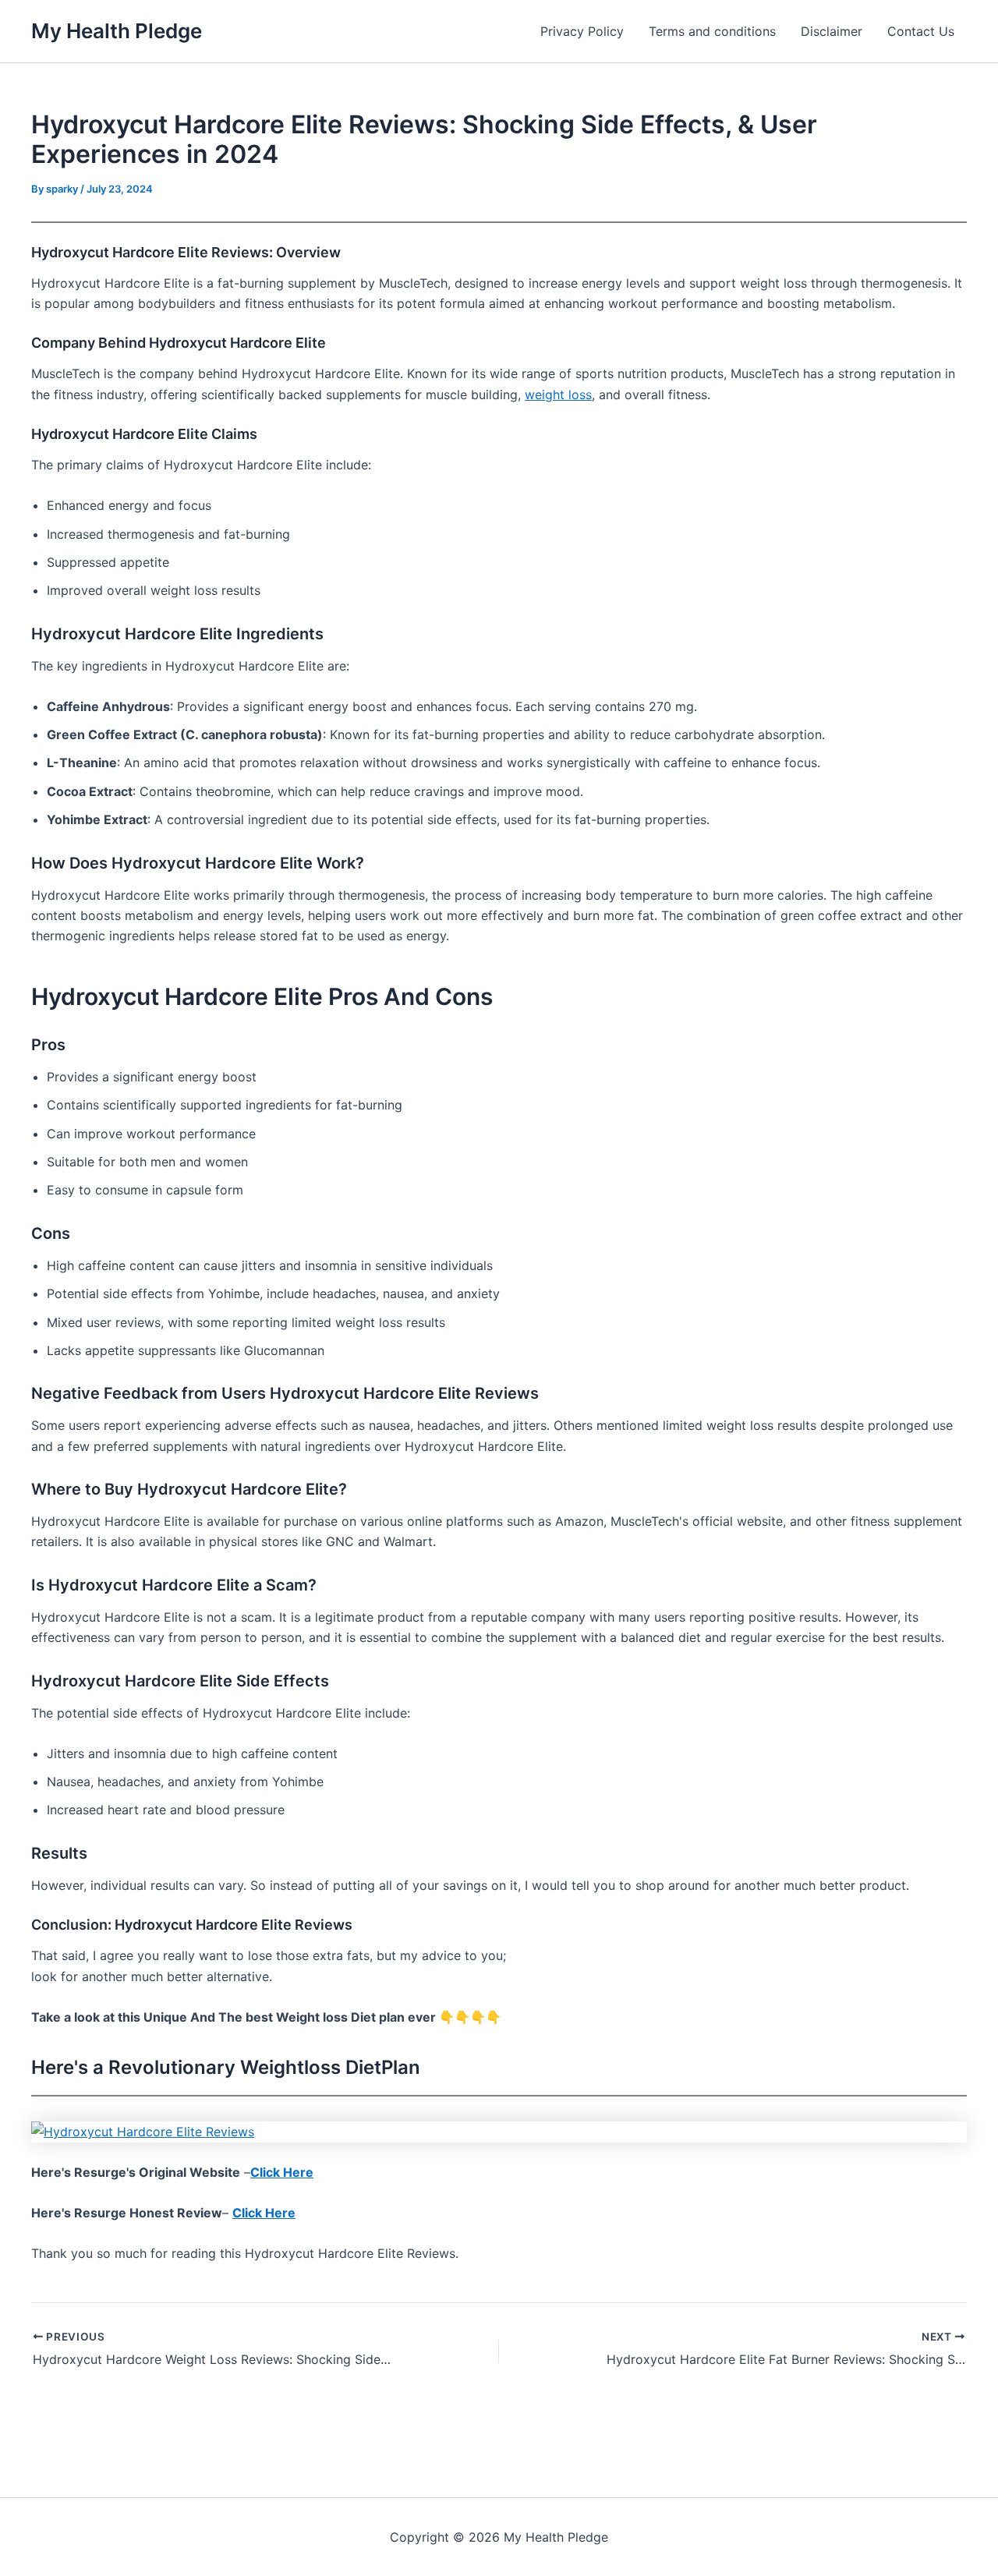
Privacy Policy (582, 31)
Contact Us (921, 31)
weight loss (558, 395)
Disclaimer (832, 31)
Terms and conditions (712, 31)
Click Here (282, 2172)
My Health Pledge (117, 31)
